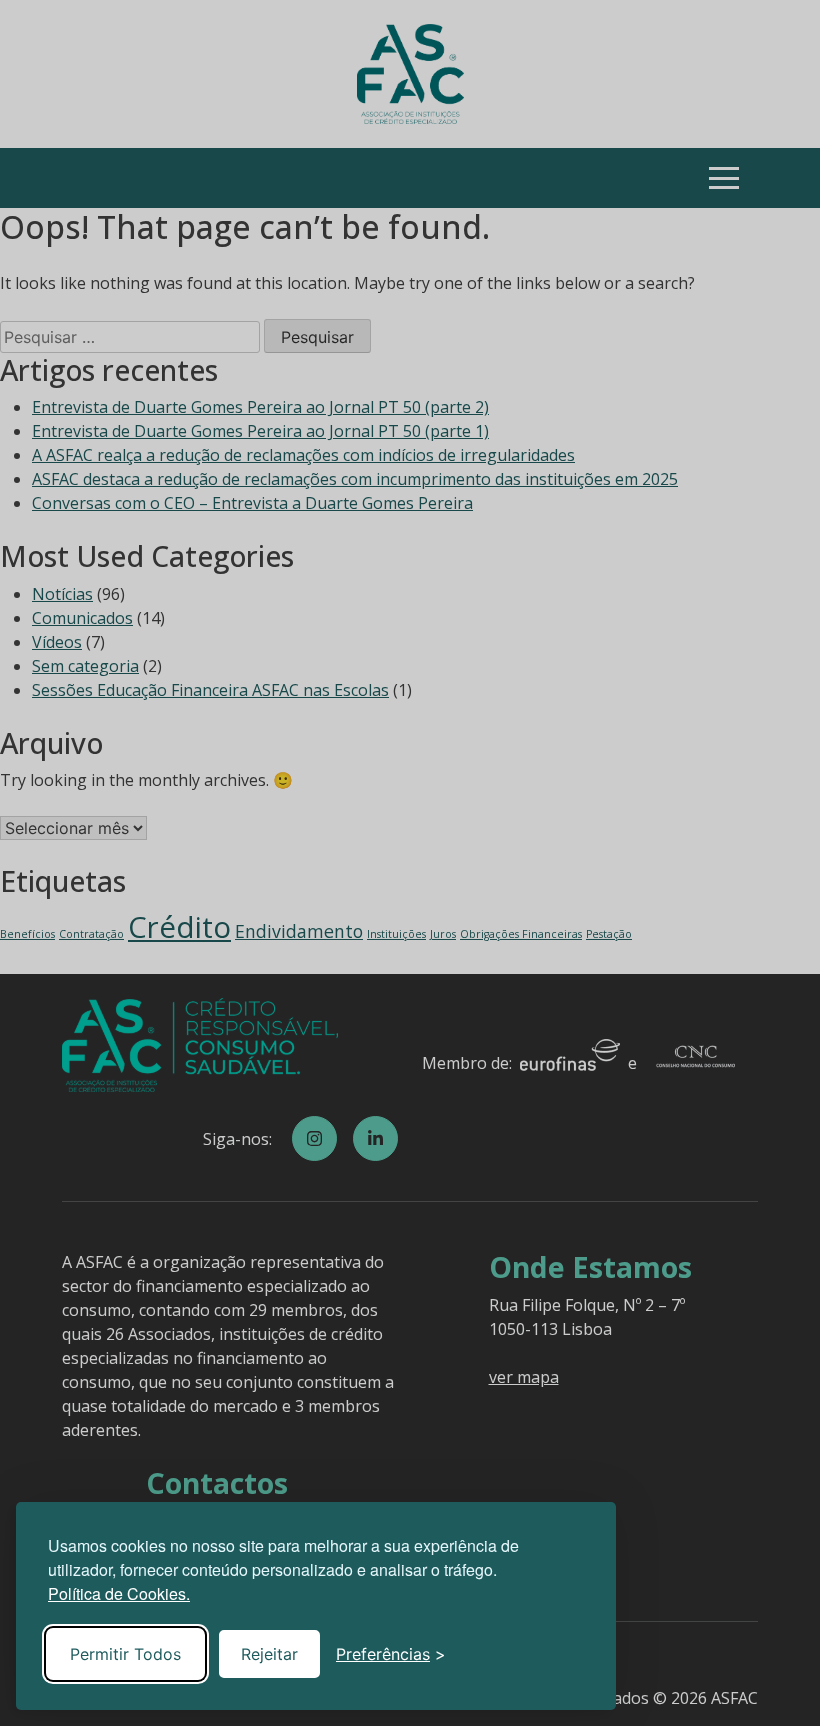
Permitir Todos (125, 1654)
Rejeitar (269, 1654)
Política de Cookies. (119, 1593)
